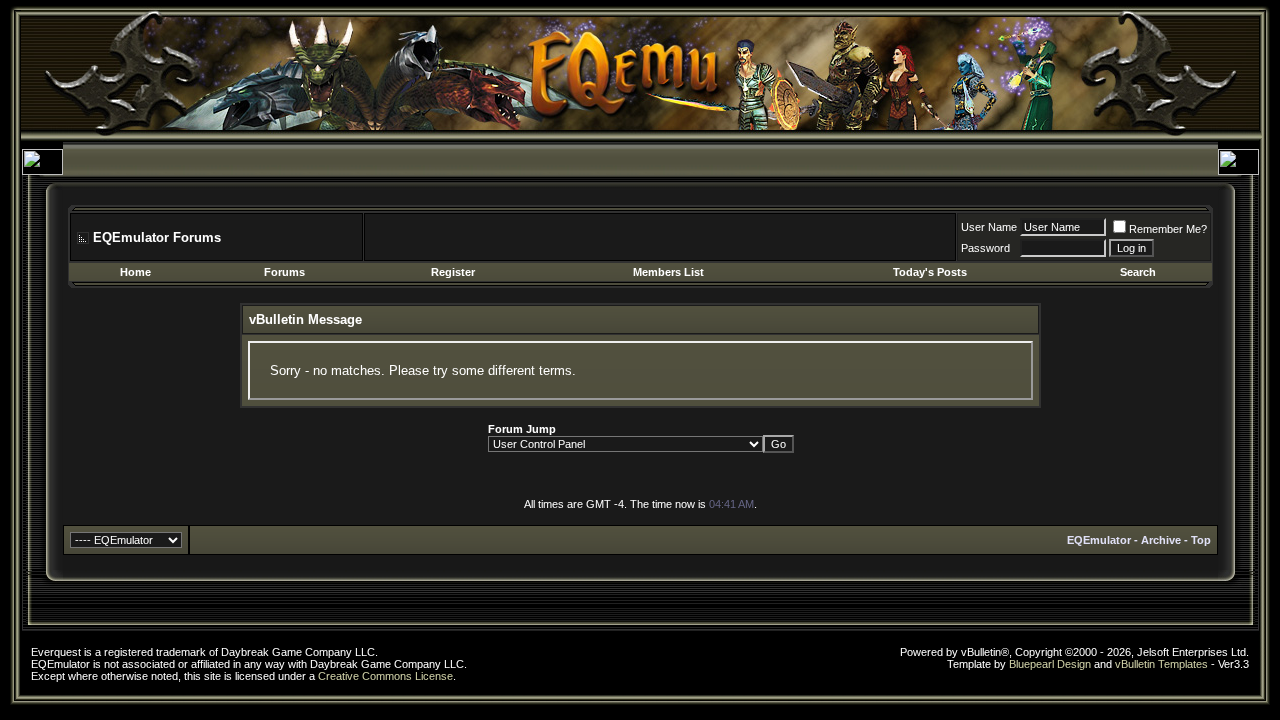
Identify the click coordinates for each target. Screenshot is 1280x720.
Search (1138, 272)
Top (1201, 540)
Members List (668, 272)
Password (985, 248)
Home (135, 272)
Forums (284, 272)
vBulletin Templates (1161, 664)
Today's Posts (930, 272)
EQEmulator (1099, 540)
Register (453, 272)
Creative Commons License (385, 676)
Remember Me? (1168, 229)
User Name (989, 227)
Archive (1161, 540)
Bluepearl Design (1050, 664)
